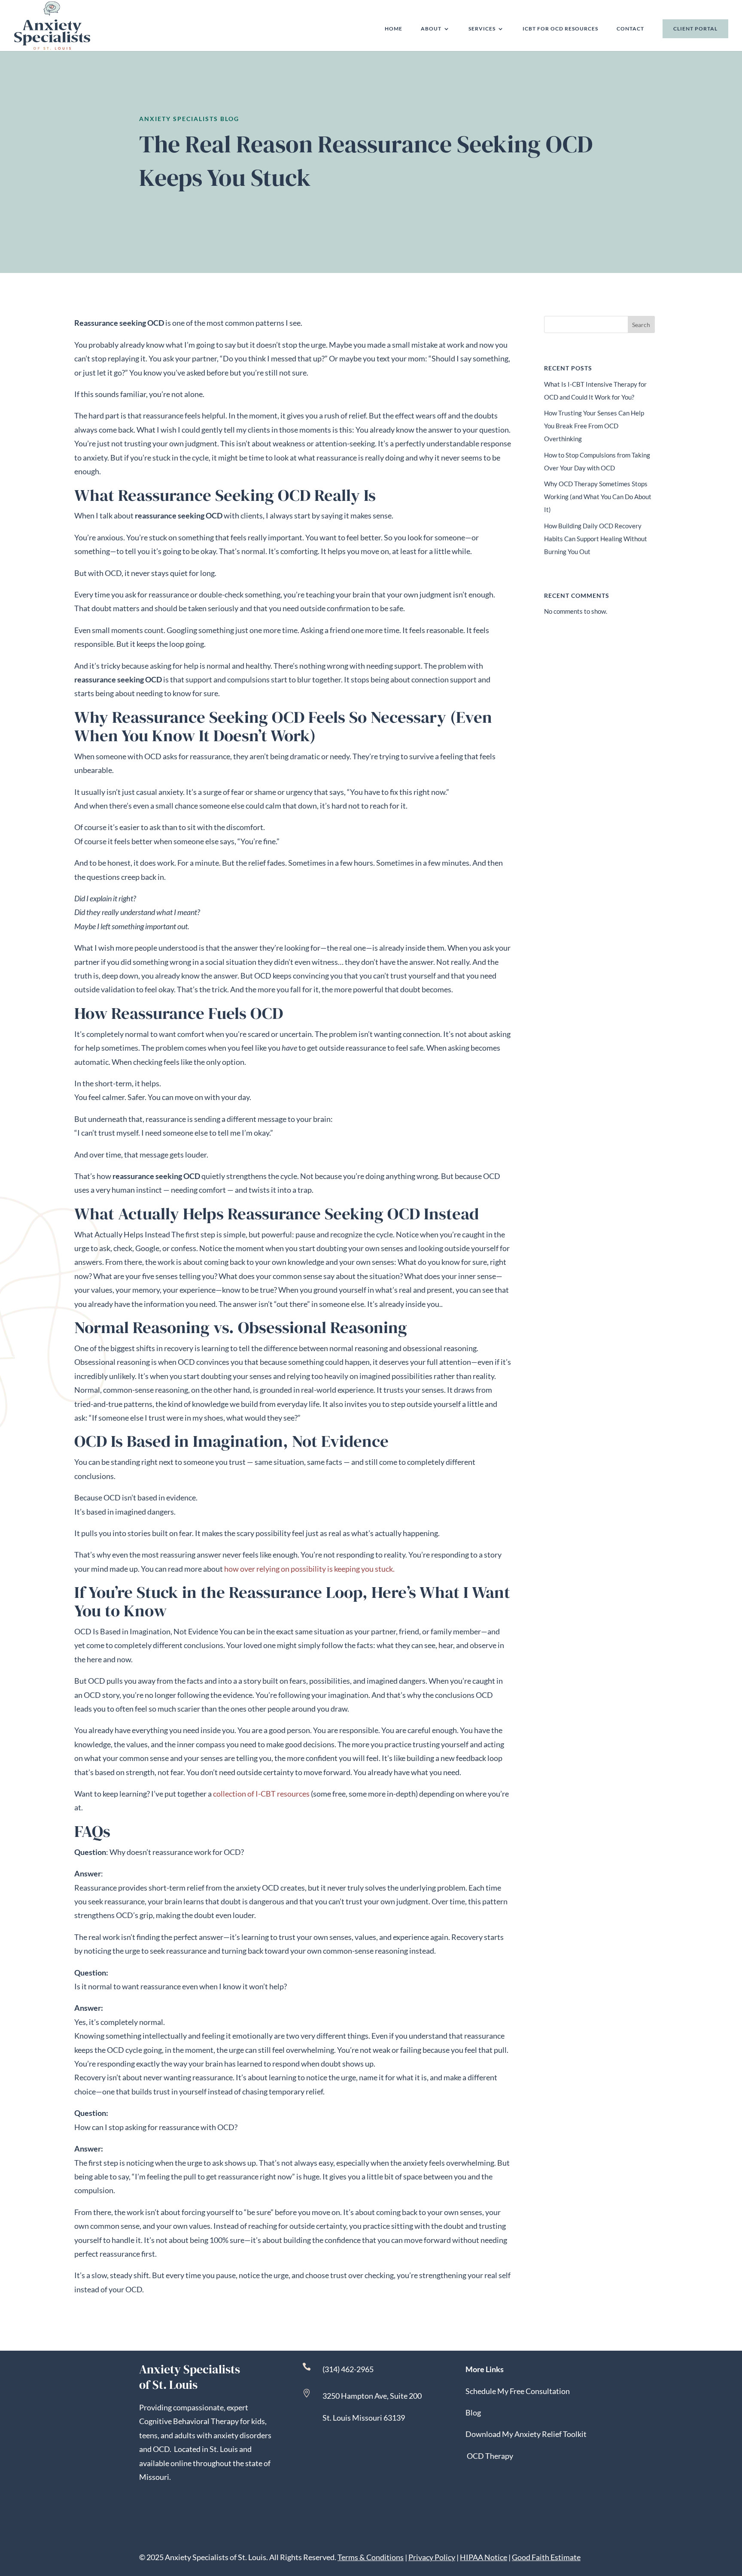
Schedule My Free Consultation (518, 2391)
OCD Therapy (490, 2456)
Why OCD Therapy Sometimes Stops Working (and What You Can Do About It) (598, 497)
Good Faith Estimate (546, 2557)
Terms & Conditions (371, 2557)
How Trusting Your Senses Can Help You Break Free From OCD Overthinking (594, 426)
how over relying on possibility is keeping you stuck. (310, 1569)
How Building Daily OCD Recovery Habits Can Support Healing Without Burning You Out (596, 539)
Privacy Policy (432, 2557)
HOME (394, 29)
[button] (733, 2514)
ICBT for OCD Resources (560, 29)
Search (641, 325)
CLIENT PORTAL (695, 29)
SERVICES (482, 29)
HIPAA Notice (484, 2557)
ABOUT (431, 29)
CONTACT (630, 29)
